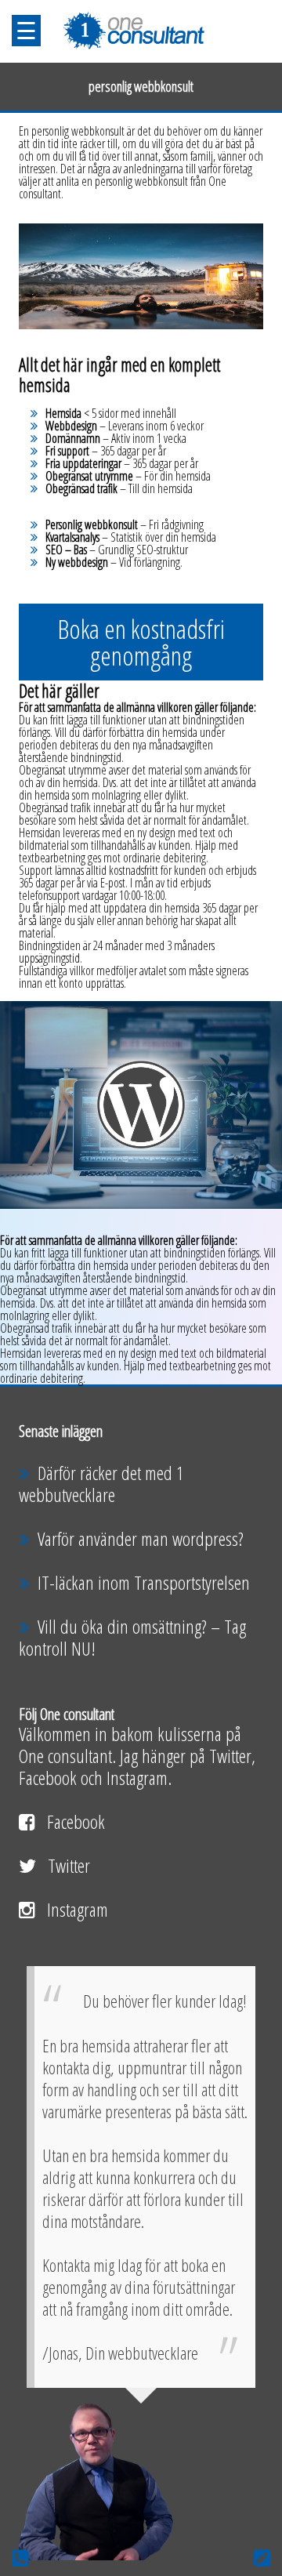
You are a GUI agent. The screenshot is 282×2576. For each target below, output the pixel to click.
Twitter (69, 1865)
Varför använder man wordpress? (141, 1538)
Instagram (78, 1909)
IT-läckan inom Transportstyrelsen (144, 1582)
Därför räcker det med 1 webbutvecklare (101, 1484)
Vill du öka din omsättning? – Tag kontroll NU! (132, 1637)
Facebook (76, 1821)
